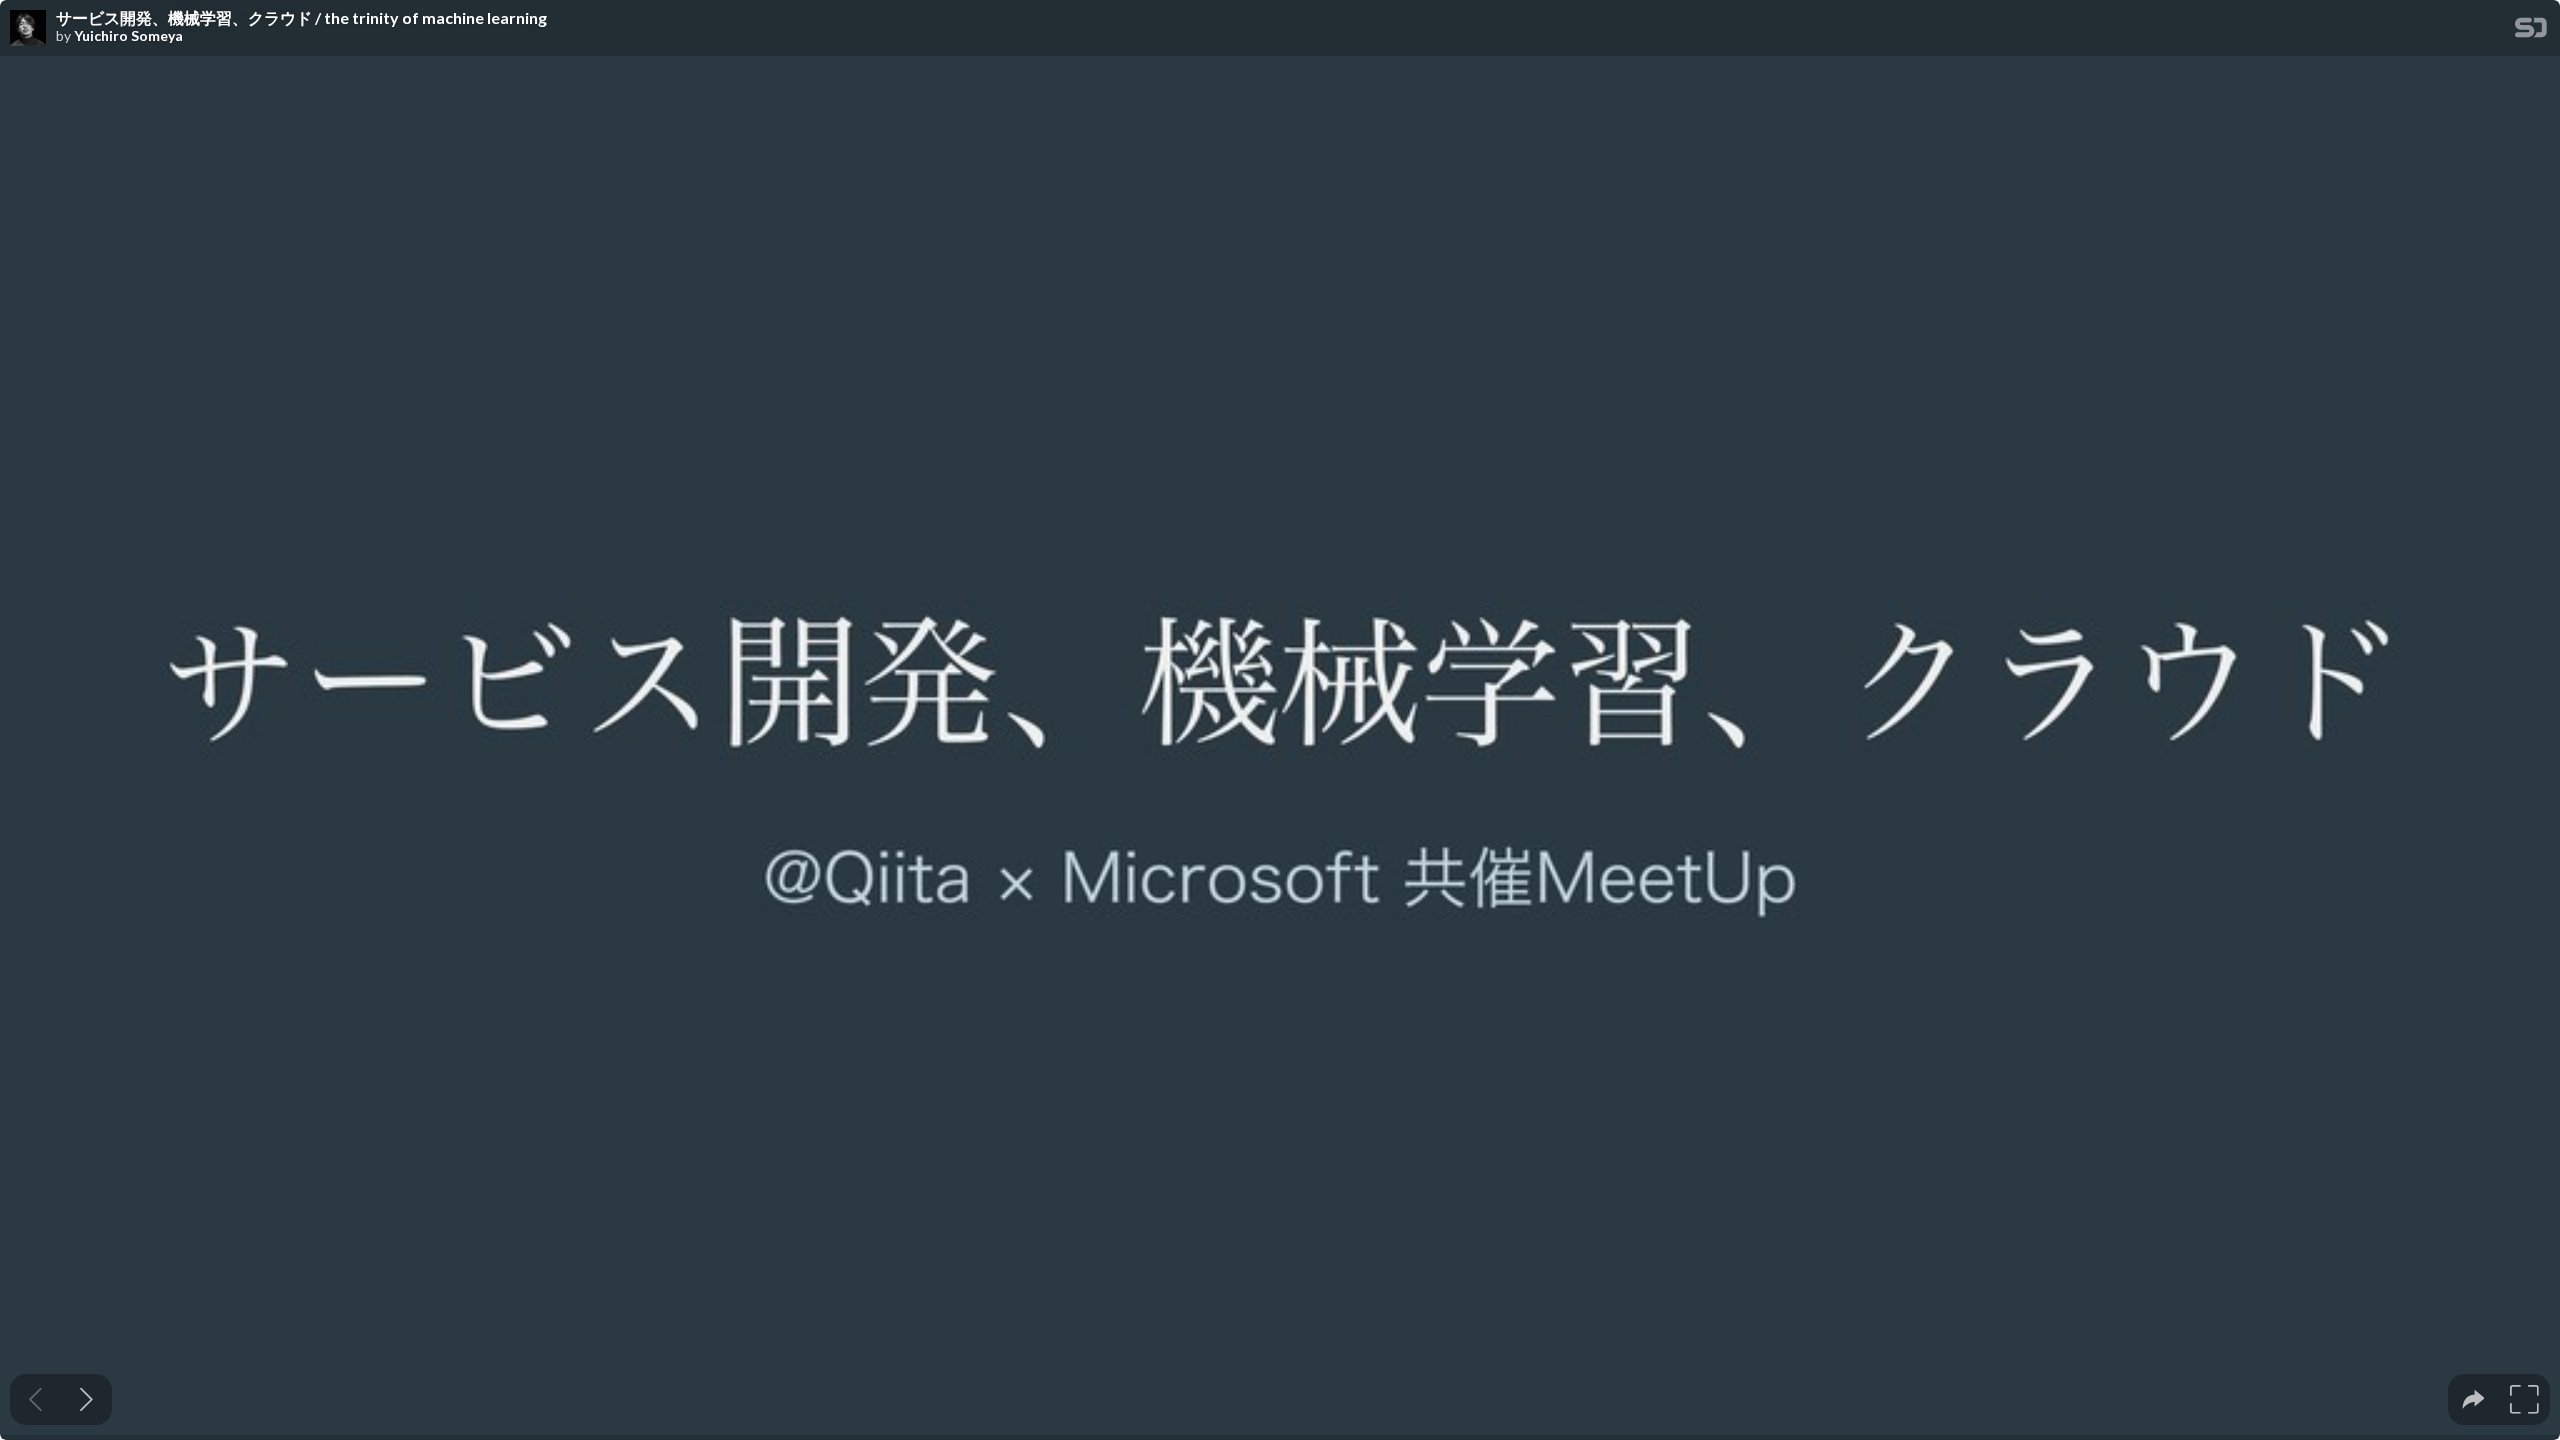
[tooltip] (2473, 1399)
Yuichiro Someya (128, 36)
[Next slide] (86, 1399)
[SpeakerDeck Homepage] (2531, 31)
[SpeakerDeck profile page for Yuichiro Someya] (28, 29)
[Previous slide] (35, 1399)
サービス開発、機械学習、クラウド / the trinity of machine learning (301, 18)
